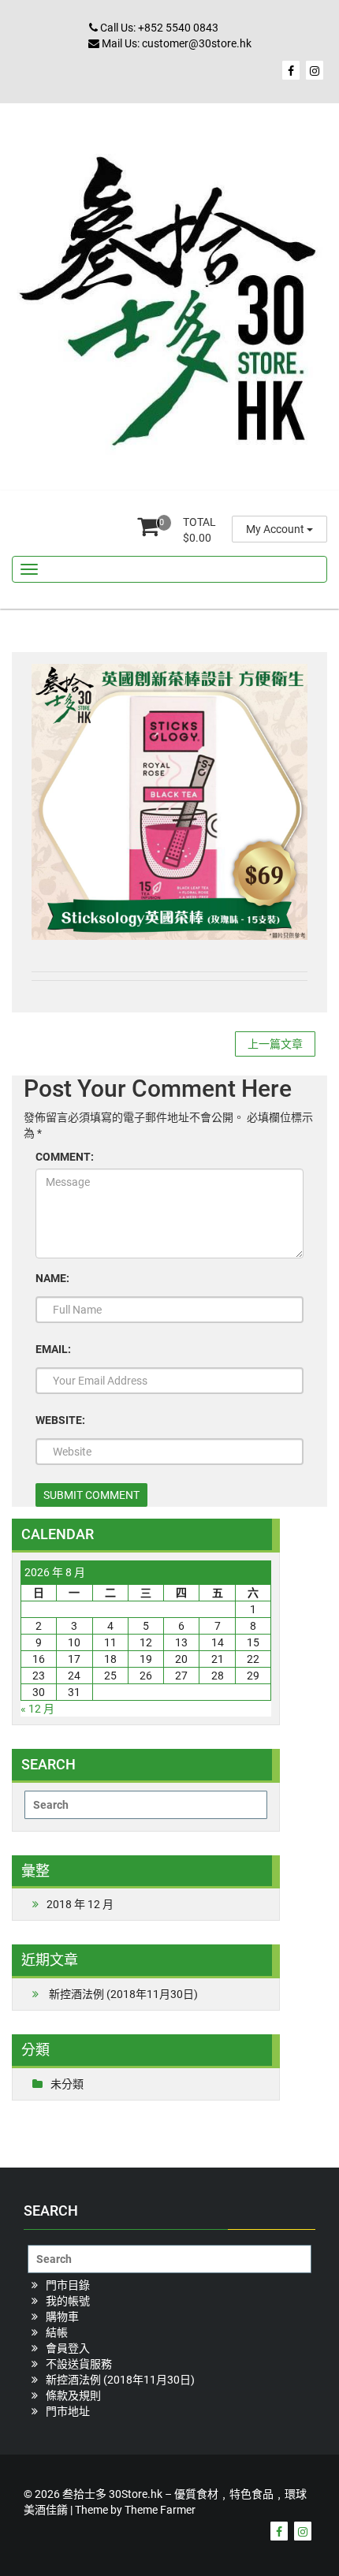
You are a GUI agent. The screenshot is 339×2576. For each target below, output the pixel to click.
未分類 (67, 2084)
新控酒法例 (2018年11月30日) (123, 1994)
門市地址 (68, 2411)
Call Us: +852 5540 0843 (158, 28)
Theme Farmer (160, 2510)
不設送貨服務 (79, 2364)
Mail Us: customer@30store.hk (175, 43)
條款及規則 (73, 2395)
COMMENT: (65, 1157)
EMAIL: (53, 1349)
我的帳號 (68, 2301)
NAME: (52, 1278)
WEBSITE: (60, 1420)
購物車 (62, 2317)
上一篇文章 (275, 1044)
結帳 (57, 2332)
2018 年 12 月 (80, 1904)
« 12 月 (37, 1709)
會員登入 (68, 2348)
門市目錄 (68, 2285)
